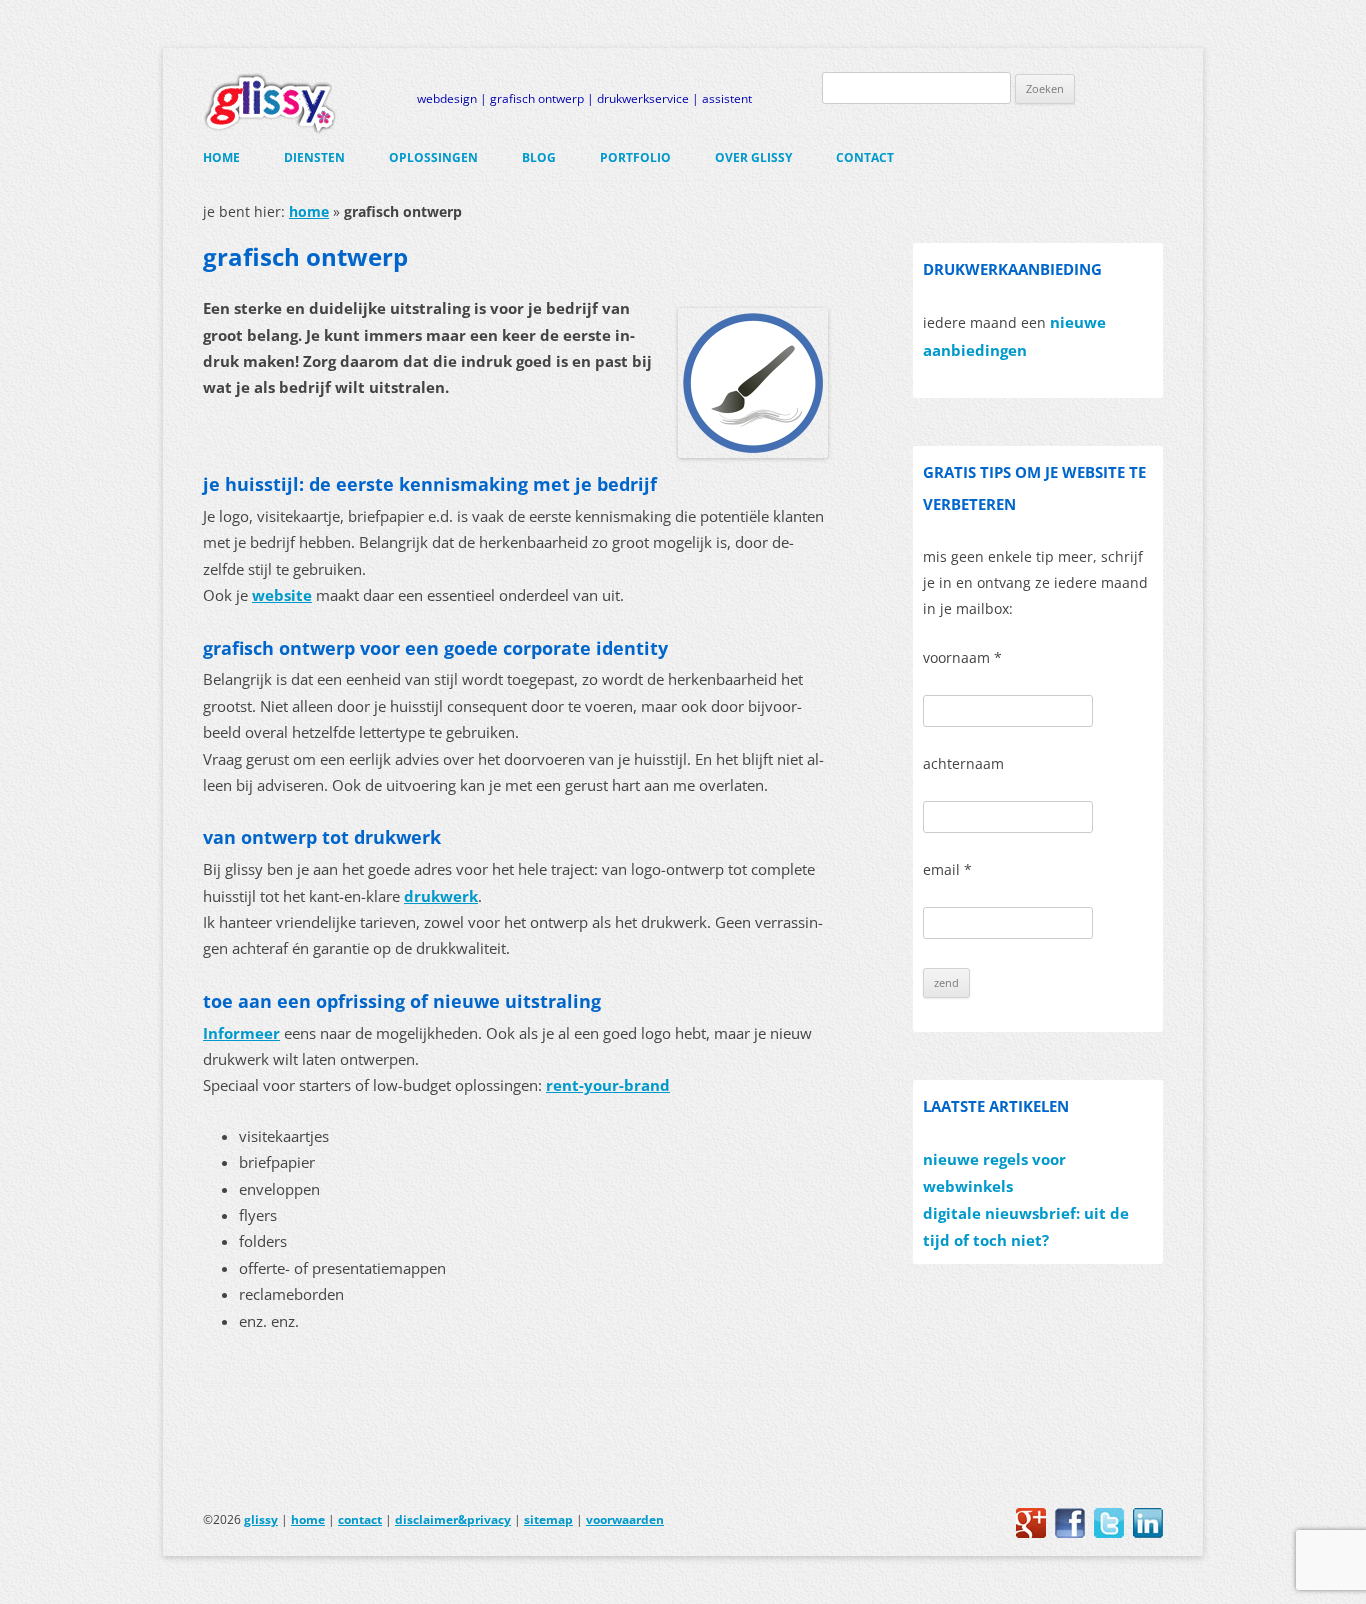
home (221, 157)
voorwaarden (625, 1519)
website (282, 595)
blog (539, 157)
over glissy (753, 157)
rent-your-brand (608, 1085)
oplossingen (433, 157)
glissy (261, 1519)
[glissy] (270, 103)
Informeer (241, 1033)
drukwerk (441, 896)
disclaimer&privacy (453, 1519)
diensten (314, 157)
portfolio (635, 157)
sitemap (548, 1519)
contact (865, 157)
